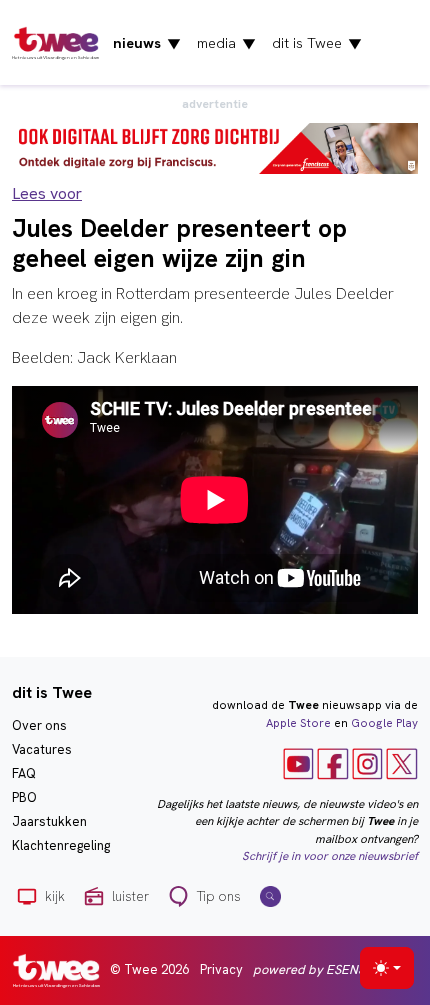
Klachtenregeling (61, 845)
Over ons (39, 725)
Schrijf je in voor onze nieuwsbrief (330, 856)
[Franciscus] (215, 147)
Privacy (221, 969)
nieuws (147, 43)
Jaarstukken (49, 821)
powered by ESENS (309, 969)
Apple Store (298, 723)
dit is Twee (317, 43)
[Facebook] (333, 763)
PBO (24, 797)
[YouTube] (299, 763)
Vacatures (42, 749)
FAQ (24, 773)
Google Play (384, 723)
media (226, 43)
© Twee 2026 (149, 969)
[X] (402, 763)
